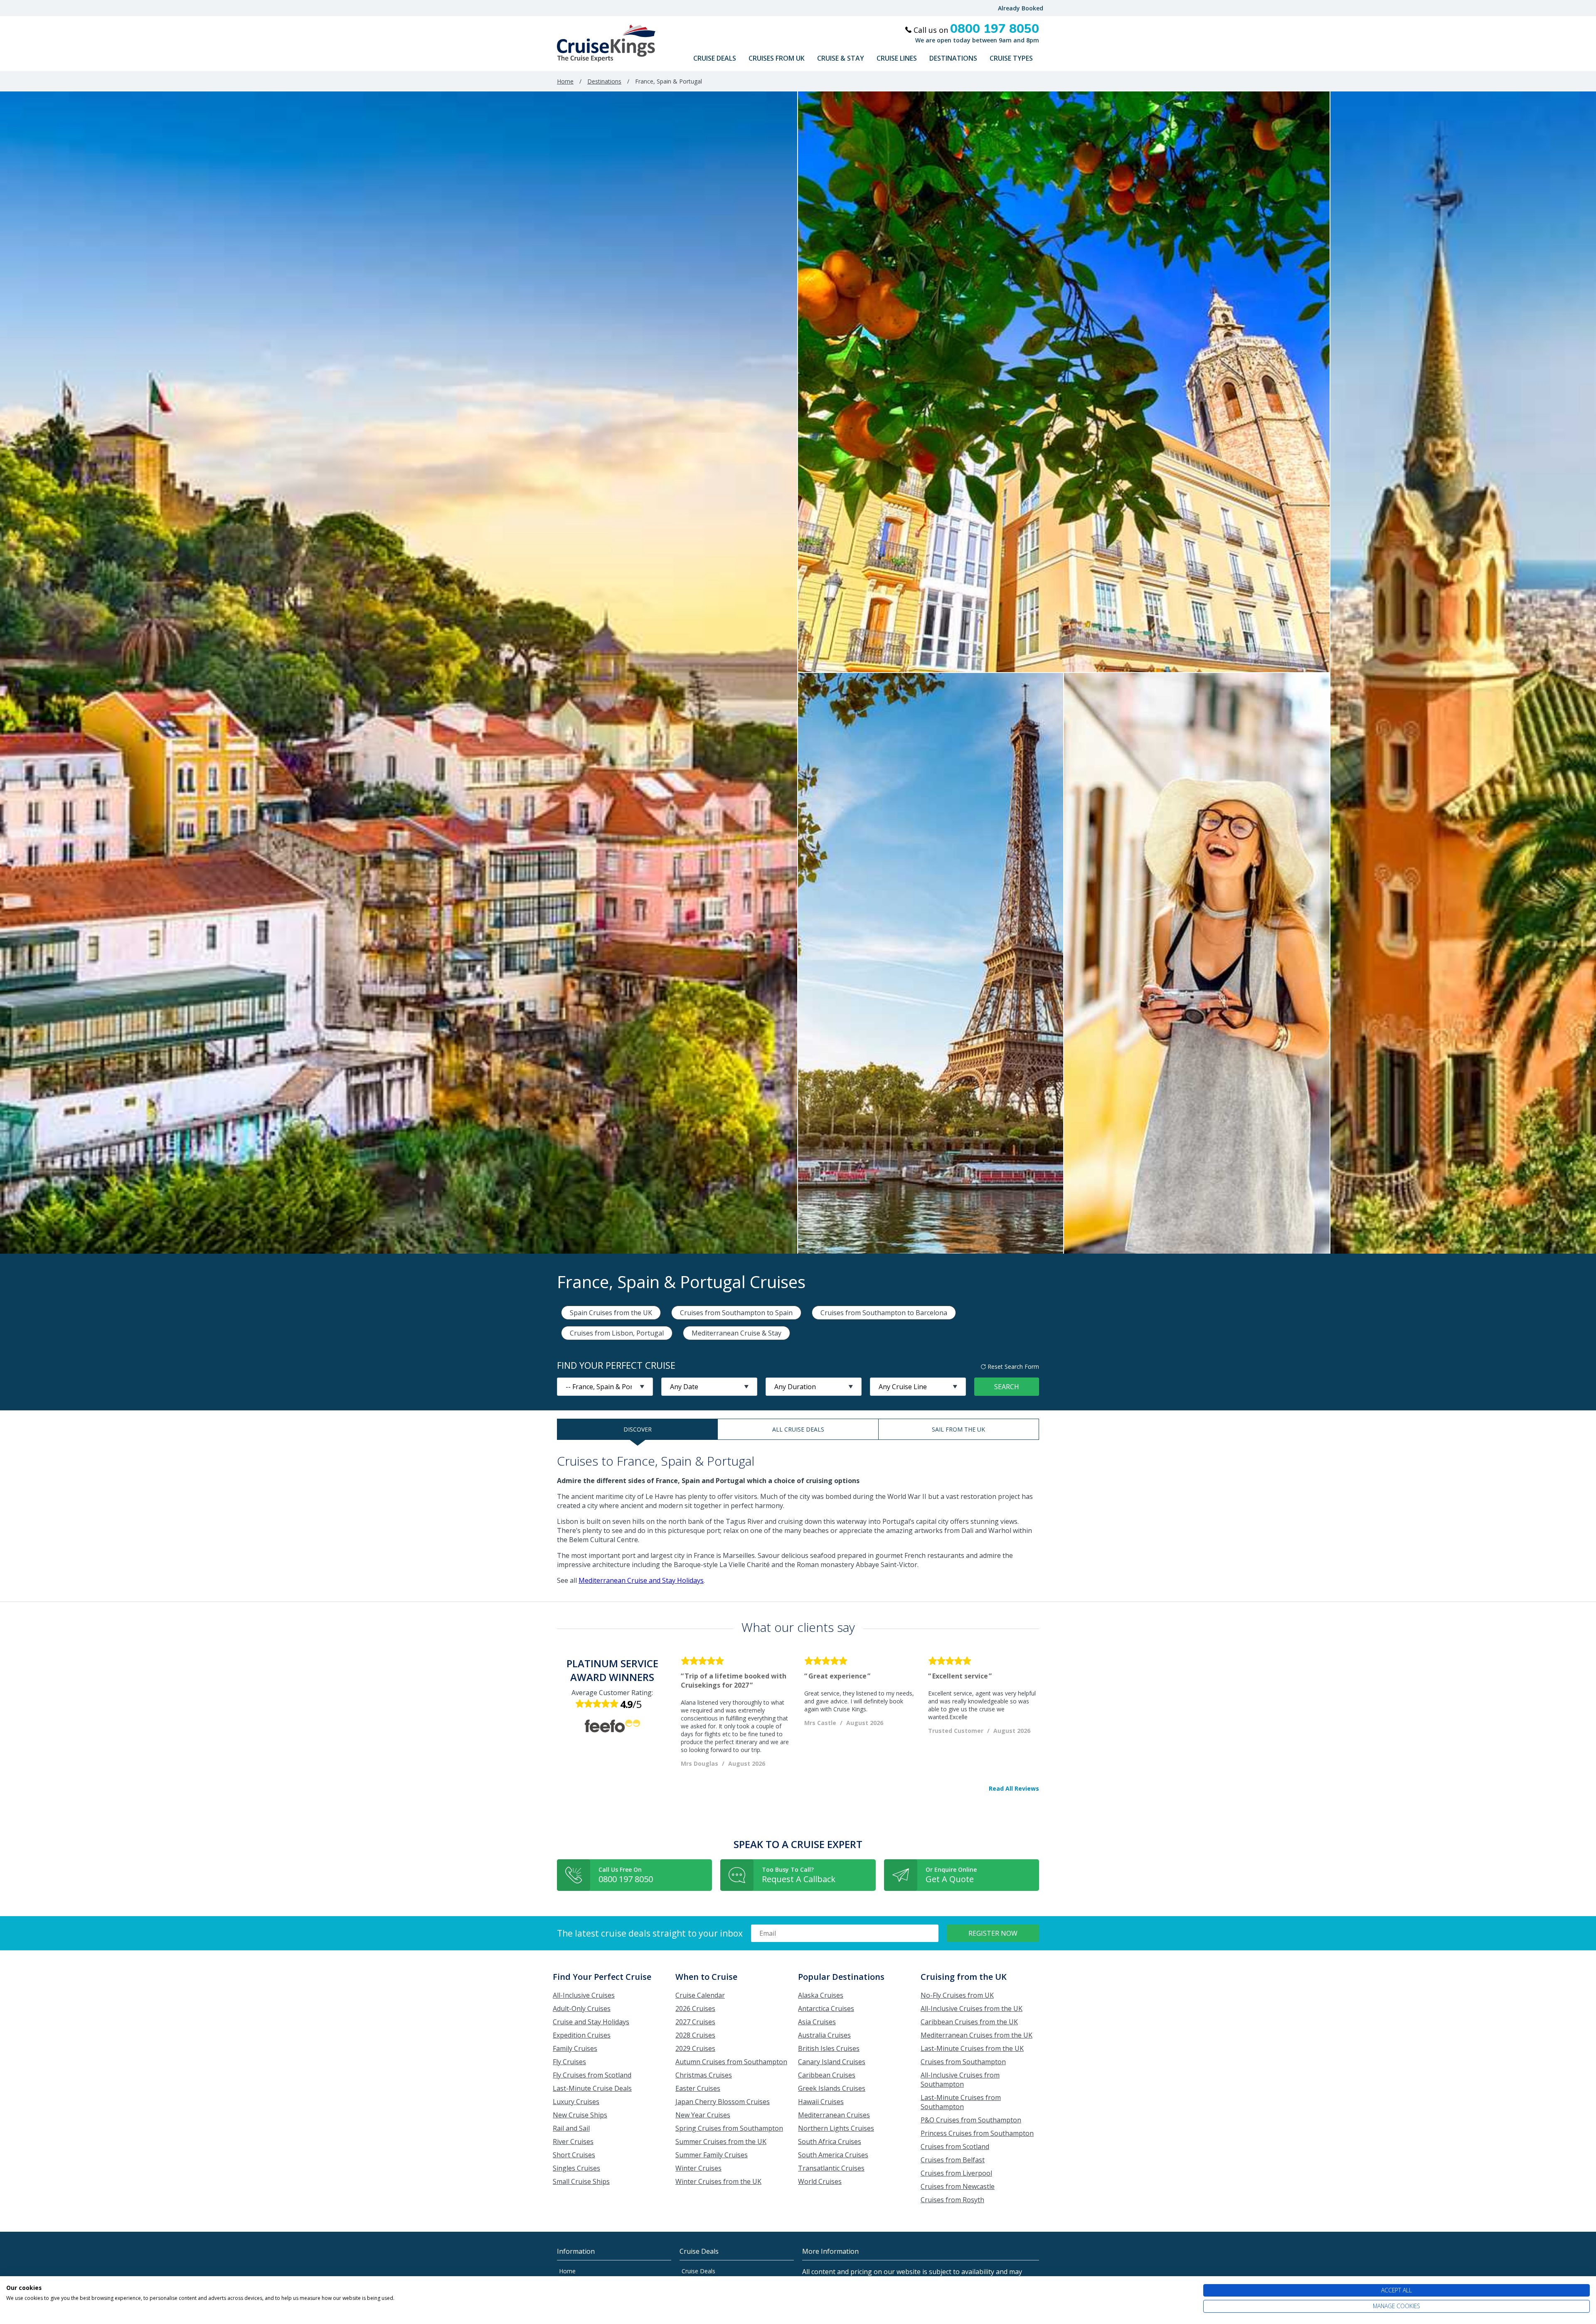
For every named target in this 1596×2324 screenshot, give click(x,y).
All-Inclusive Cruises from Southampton (960, 2080)
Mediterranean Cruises (834, 2115)
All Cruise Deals (798, 1429)
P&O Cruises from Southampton (971, 2120)
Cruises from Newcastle (958, 2186)
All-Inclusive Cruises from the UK (972, 2009)
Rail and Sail (571, 2128)
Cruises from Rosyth (952, 2200)
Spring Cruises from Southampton (729, 2128)
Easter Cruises (698, 2088)
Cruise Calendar (700, 1995)
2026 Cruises (695, 2009)
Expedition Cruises (582, 2035)
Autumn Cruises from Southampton (731, 2062)
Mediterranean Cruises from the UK (977, 2035)
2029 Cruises (695, 2048)
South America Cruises (833, 2155)
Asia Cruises (817, 2022)
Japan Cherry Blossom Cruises (723, 2102)
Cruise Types (1011, 58)
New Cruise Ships (580, 2115)
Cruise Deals (715, 58)
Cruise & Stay (841, 58)
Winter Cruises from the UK (718, 2181)
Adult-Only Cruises (582, 2009)
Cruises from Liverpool (956, 2173)
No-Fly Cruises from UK (957, 1995)
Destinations (953, 58)
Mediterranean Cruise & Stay (736, 1333)
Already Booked (1021, 8)
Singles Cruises (576, 2168)
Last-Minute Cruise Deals (592, 2088)
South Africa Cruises (830, 2142)
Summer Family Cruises (712, 2155)
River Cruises (573, 2142)
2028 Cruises (695, 2035)
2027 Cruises (695, 2022)
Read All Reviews (1014, 1789)
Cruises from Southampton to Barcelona (884, 1313)
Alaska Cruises (821, 1995)
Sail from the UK (958, 1429)
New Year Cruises (703, 2115)
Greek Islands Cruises (832, 2088)
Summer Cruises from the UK (721, 2142)
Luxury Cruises (576, 2102)
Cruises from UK (777, 58)
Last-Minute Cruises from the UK (972, 2048)
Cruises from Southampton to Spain (736, 1313)
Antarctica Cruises (826, 2009)
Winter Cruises (698, 2168)
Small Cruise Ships (581, 2181)
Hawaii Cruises (821, 2102)
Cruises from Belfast (953, 2160)
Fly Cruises (569, 2062)
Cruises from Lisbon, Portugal (617, 1333)
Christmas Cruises (704, 2075)
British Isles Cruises (829, 2048)
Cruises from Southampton (963, 2062)
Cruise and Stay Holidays (591, 2022)
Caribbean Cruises (827, 2075)
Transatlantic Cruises (831, 2168)
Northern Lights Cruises (836, 2128)
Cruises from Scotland (955, 2147)
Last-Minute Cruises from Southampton (961, 2102)
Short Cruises (574, 2155)
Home (565, 81)
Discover (638, 1429)
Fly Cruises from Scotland (592, 2075)
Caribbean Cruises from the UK (969, 2022)
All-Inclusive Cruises (584, 1995)
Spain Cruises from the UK (611, 1313)
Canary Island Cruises (832, 2062)
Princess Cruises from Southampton (977, 2133)
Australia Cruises (824, 2035)
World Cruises (820, 2181)
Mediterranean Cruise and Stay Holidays (641, 1580)
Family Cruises (575, 2048)
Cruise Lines (897, 58)
